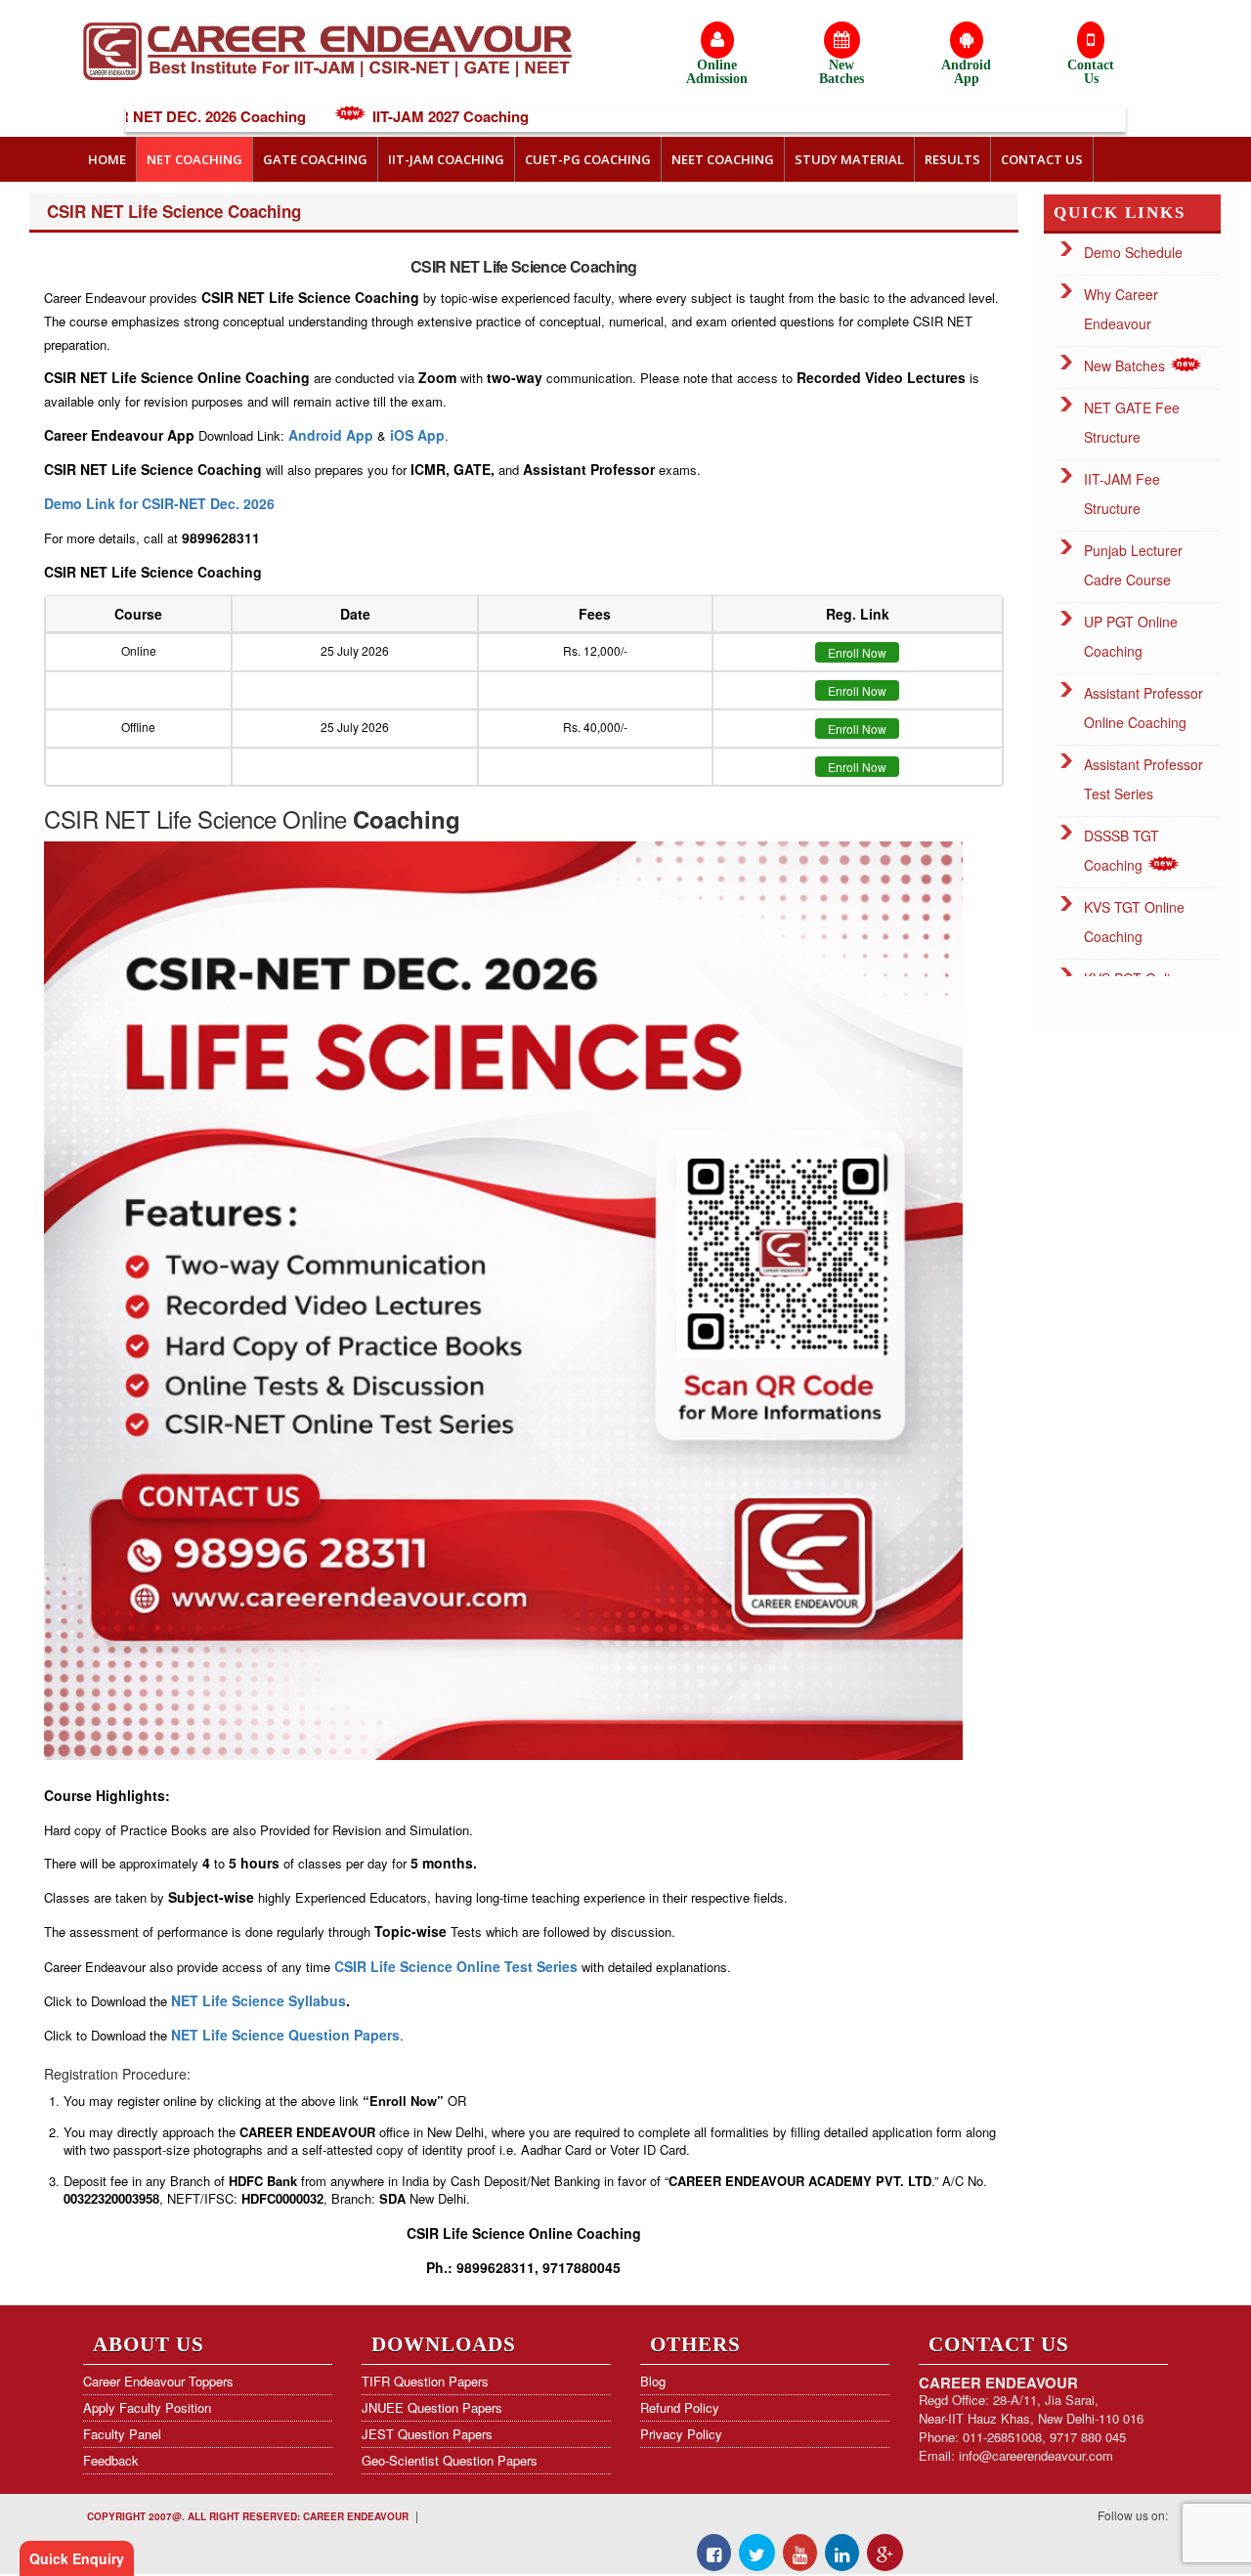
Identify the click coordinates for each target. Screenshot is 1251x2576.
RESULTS (952, 159)
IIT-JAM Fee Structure (1122, 494)
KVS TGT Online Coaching (1134, 922)
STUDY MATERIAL (849, 159)
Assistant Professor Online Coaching (1143, 708)
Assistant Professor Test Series (1143, 779)
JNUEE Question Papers (432, 2407)
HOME (107, 159)
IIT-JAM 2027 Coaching (391, 116)
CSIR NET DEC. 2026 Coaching (140, 116)
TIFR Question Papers (425, 2381)
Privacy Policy (681, 2434)
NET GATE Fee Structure (1132, 422)
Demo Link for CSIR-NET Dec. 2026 (159, 503)
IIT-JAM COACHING (446, 159)
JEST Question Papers (427, 2434)
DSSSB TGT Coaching (1122, 850)
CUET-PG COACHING (588, 159)
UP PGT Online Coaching (1131, 636)
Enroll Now (857, 652)
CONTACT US (1042, 159)
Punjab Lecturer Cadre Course (1133, 565)
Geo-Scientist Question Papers (450, 2460)
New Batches (1126, 365)
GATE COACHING (315, 159)
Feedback (111, 2460)
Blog (653, 2381)
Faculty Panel (122, 2434)
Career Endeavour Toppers (158, 2381)
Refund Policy (680, 2407)
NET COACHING (194, 159)
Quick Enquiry (77, 2558)
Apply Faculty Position (147, 2407)
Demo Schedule (1133, 252)
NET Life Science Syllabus (259, 2000)
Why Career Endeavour (1121, 309)
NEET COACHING (723, 159)
